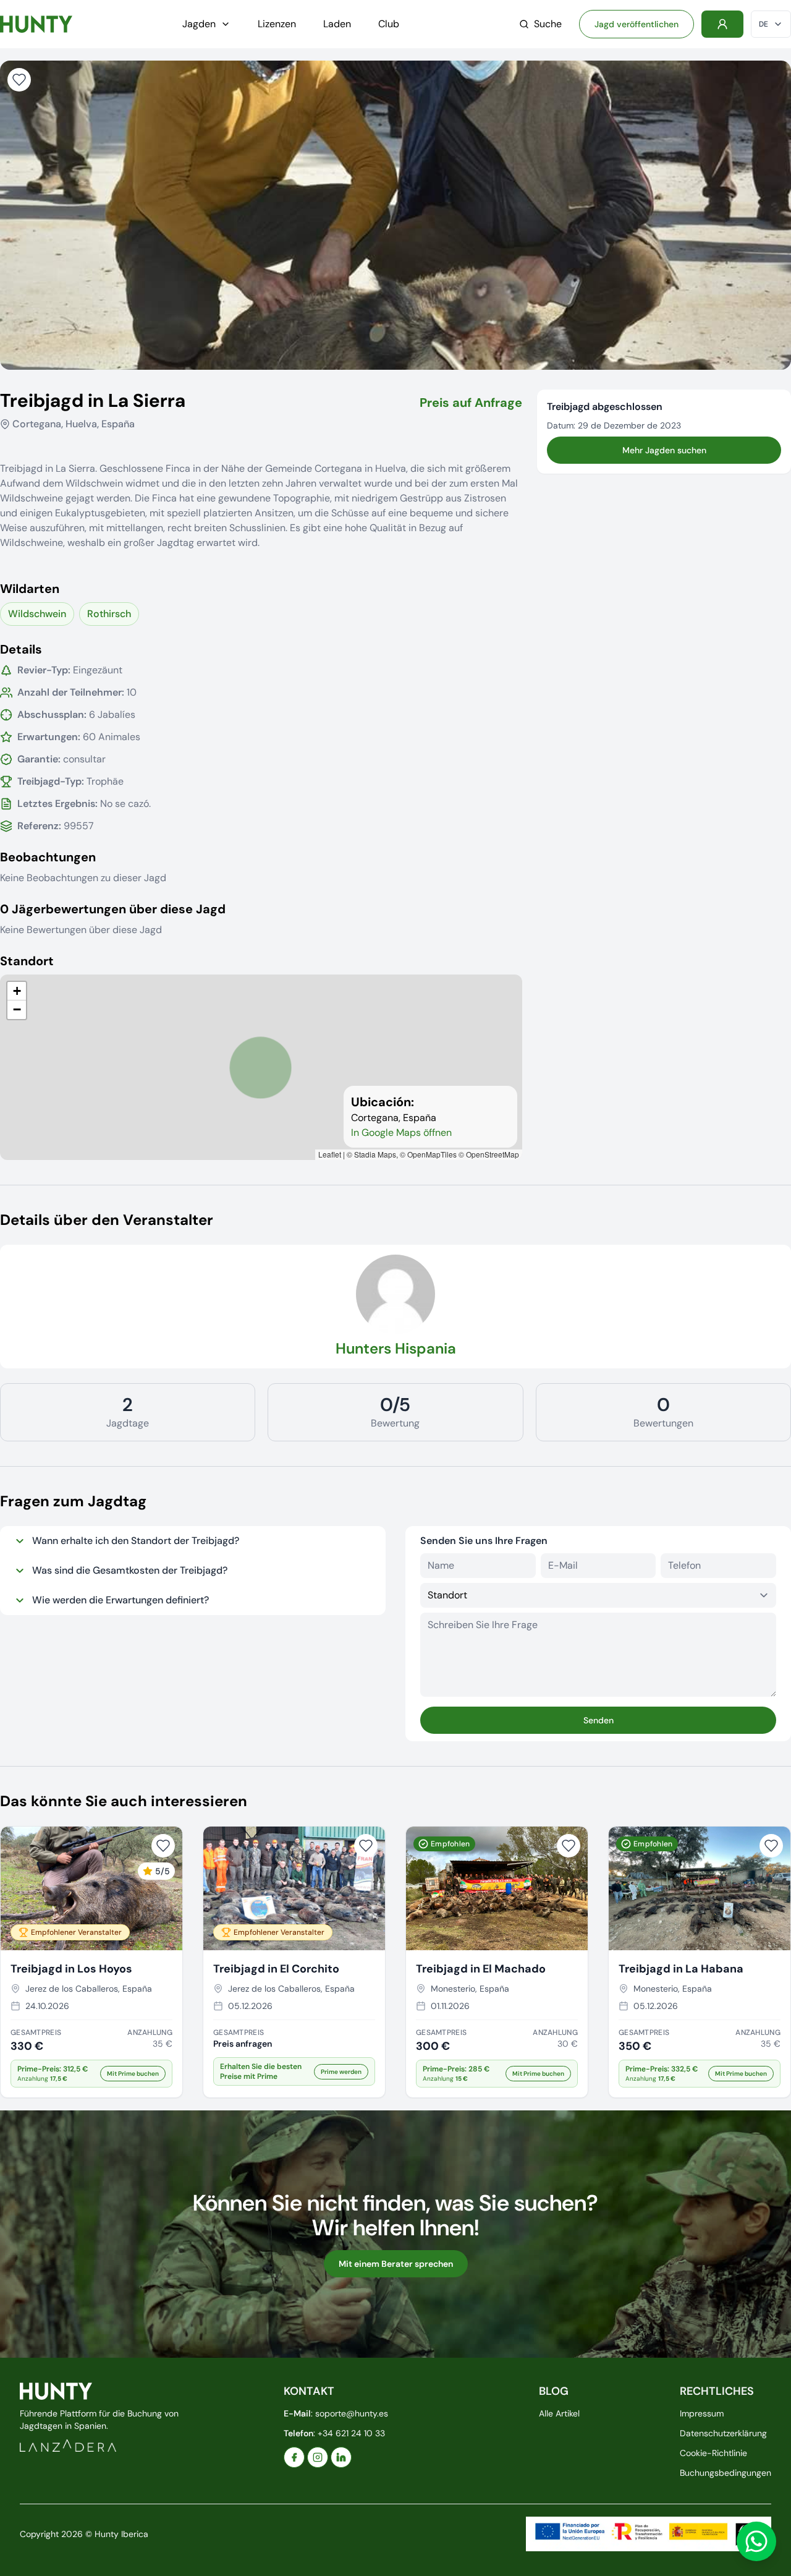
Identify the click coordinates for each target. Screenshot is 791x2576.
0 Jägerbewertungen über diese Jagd (113, 909)
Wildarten (30, 589)
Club (389, 24)
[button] (17, 991)
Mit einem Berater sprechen (396, 2264)
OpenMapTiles (432, 1154)
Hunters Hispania (396, 1348)
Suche (548, 24)
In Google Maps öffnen (401, 1132)
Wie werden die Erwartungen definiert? (121, 1600)
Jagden (199, 24)
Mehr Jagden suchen (664, 450)
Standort (27, 961)
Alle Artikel (559, 2413)
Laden (337, 24)
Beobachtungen (48, 857)
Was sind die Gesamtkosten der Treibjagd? (130, 1570)
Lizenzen (277, 24)
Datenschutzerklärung (723, 2433)
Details (21, 649)
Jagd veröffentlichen (637, 24)
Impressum (702, 2413)
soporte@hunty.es (352, 2413)
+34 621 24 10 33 (351, 2433)
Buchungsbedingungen (725, 2473)
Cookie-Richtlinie (713, 2453)
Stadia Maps (375, 1154)
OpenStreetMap (493, 1154)
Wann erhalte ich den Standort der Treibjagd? (136, 1541)
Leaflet (330, 1154)
